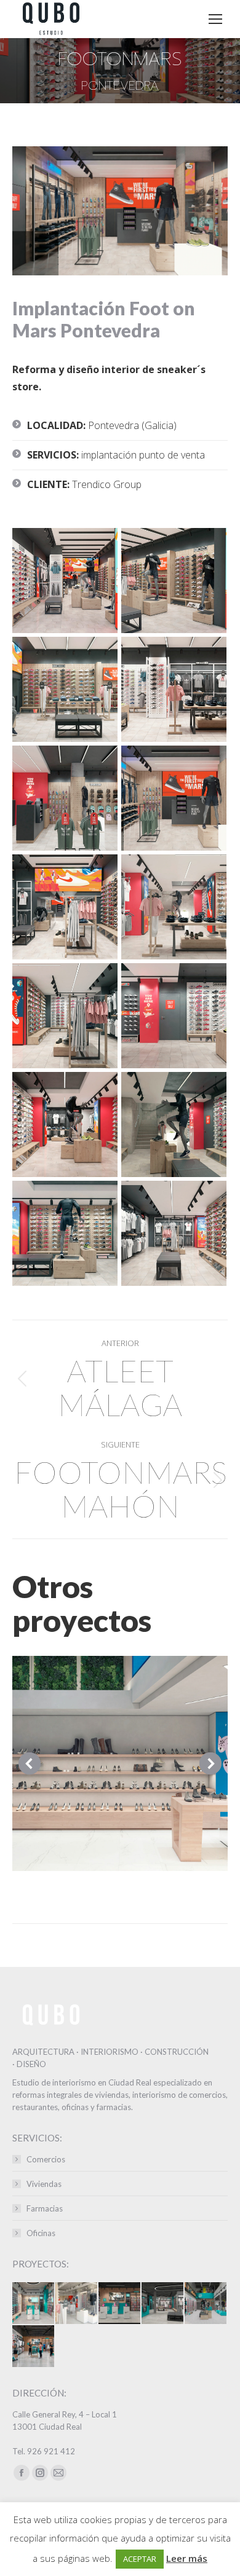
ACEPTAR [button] (140, 2559)
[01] (65, 581)
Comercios (46, 2159)
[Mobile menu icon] (215, 19)
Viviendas (44, 2184)
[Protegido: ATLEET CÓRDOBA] (206, 2304)
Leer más (187, 2558)
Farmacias (45, 2208)
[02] (174, 581)
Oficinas (41, 2233)
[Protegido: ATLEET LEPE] (163, 2304)
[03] (65, 689)
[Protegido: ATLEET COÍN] (34, 2347)
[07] (65, 907)
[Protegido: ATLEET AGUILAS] (34, 2304)
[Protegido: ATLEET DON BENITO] (120, 2304)
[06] (174, 798)
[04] (174, 689)
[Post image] (120, 1763)
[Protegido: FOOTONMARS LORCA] (77, 2304)
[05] (65, 798)
